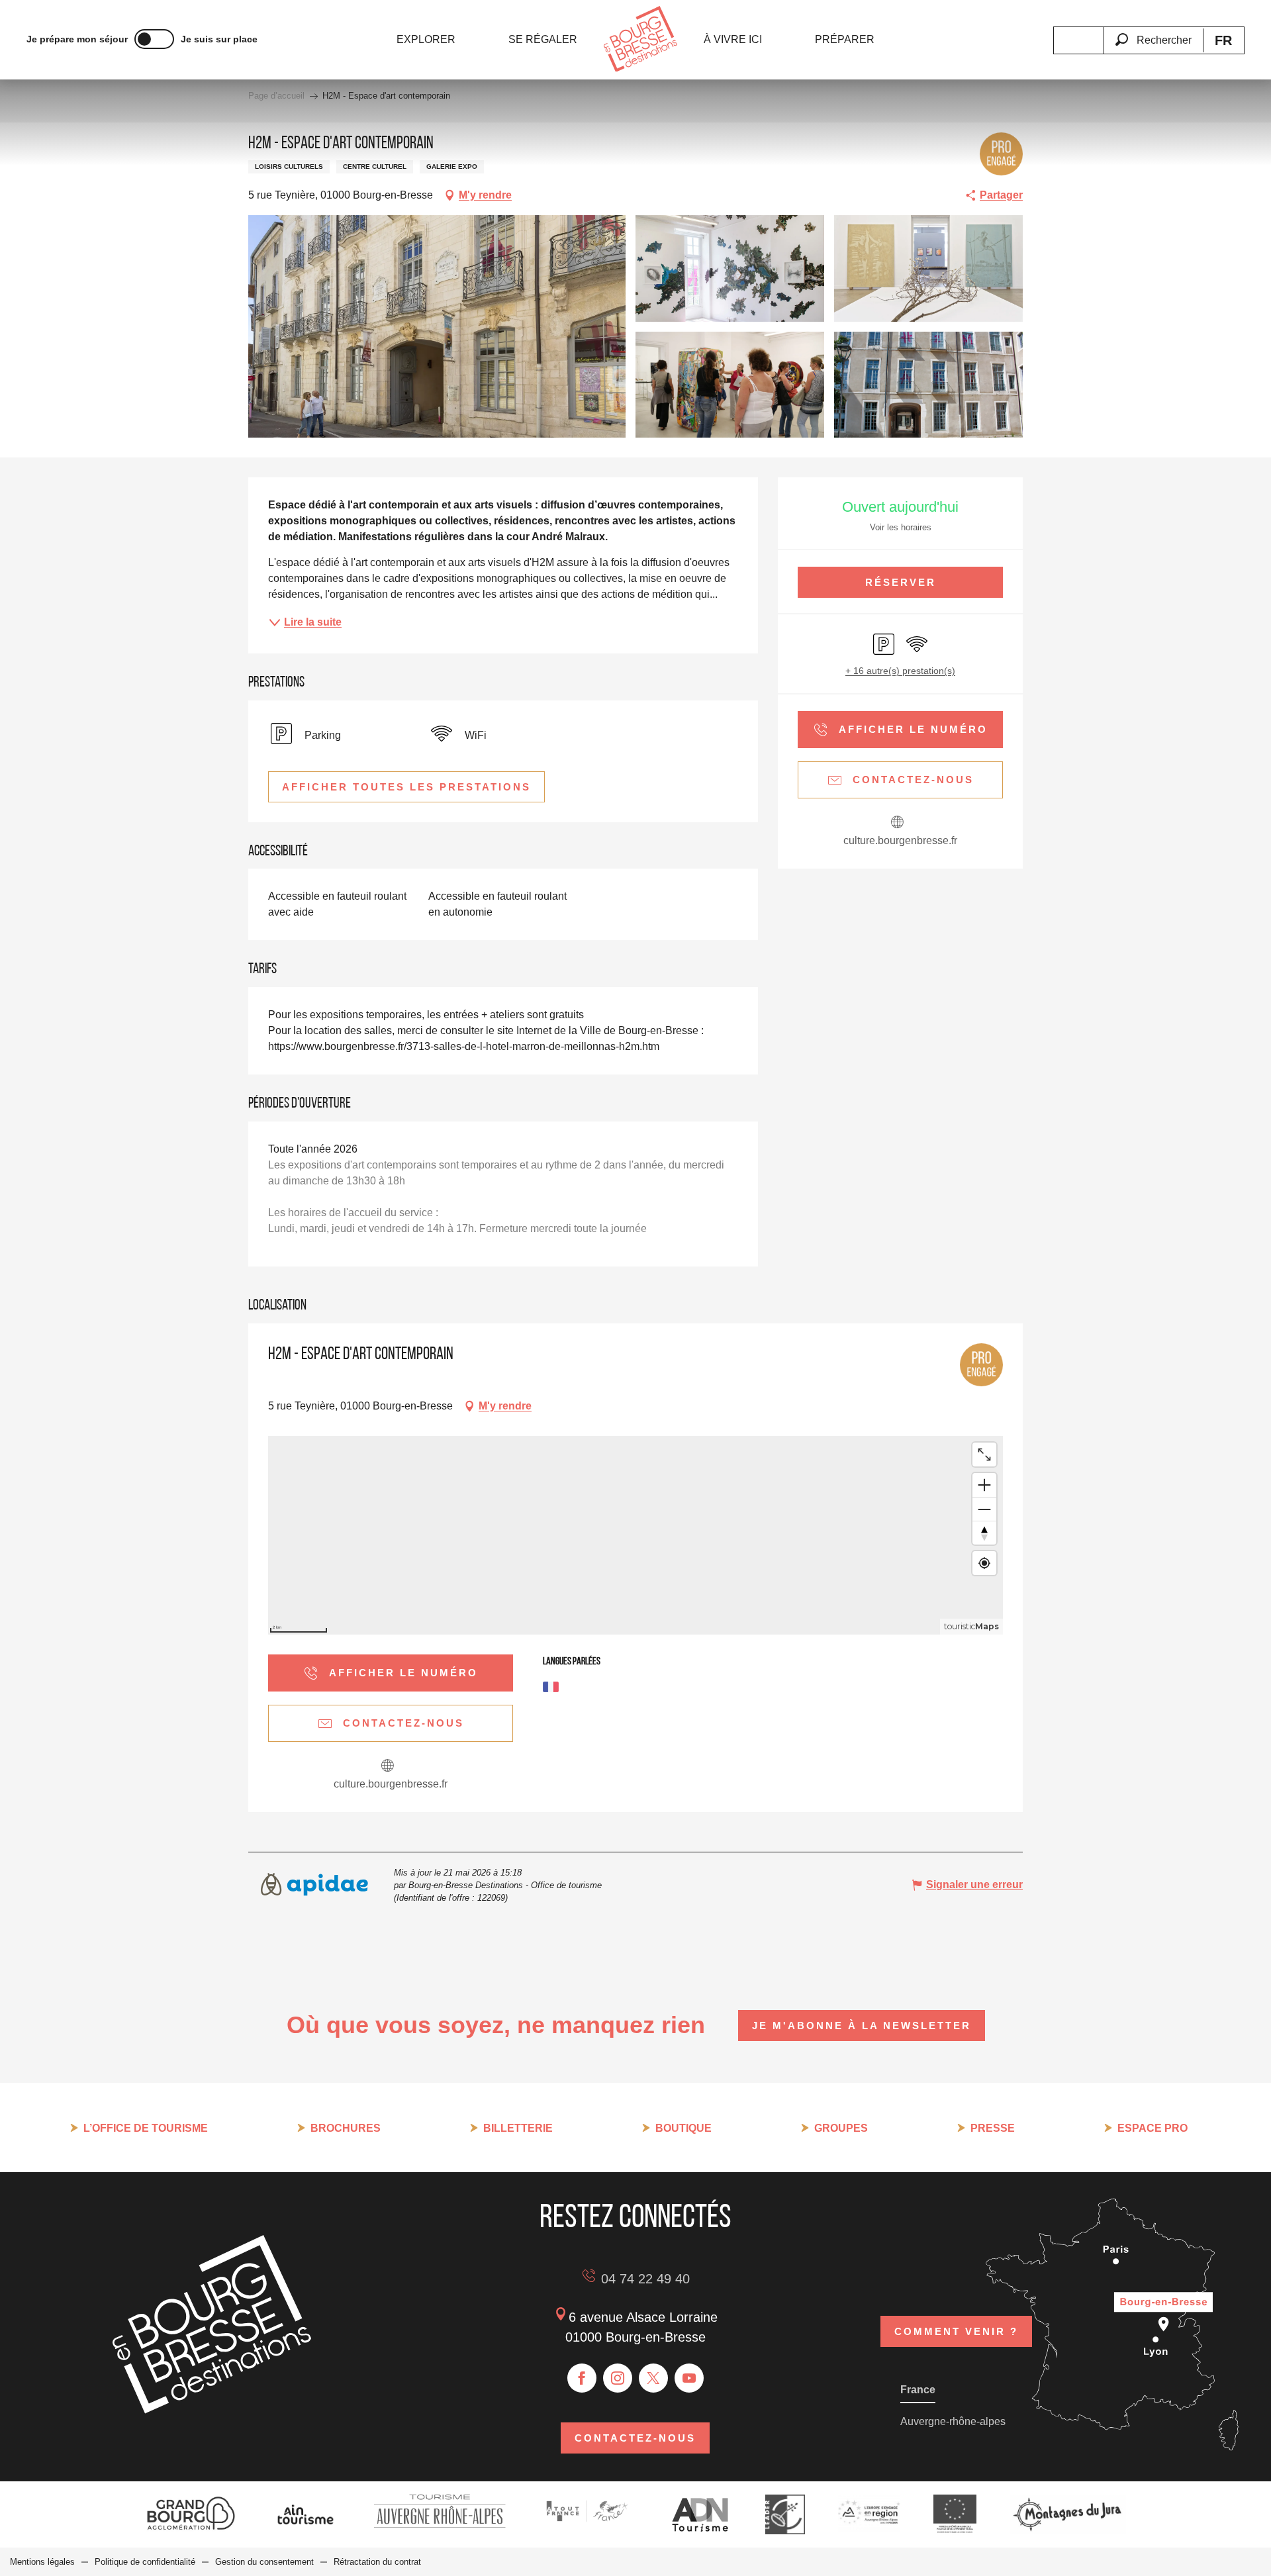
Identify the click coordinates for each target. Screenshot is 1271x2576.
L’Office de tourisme (146, 2128)
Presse (993, 2128)
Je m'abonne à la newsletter (862, 2026)
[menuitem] (426, 40)
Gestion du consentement (264, 2562)
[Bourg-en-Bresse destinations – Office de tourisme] (212, 2410)
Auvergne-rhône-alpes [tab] (953, 2421)
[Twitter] (653, 2378)
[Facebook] (582, 2378)
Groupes (841, 2128)
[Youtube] (689, 2378)
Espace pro (1153, 2128)
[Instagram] (618, 2378)
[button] (1153, 32)
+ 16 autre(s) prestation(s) (900, 671)
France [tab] (918, 2390)
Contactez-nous (635, 2438)
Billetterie (518, 2128)
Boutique (683, 2128)
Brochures (346, 2128)
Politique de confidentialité (145, 2562)
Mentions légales (42, 2562)
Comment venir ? (956, 2331)
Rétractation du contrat (377, 2562)
